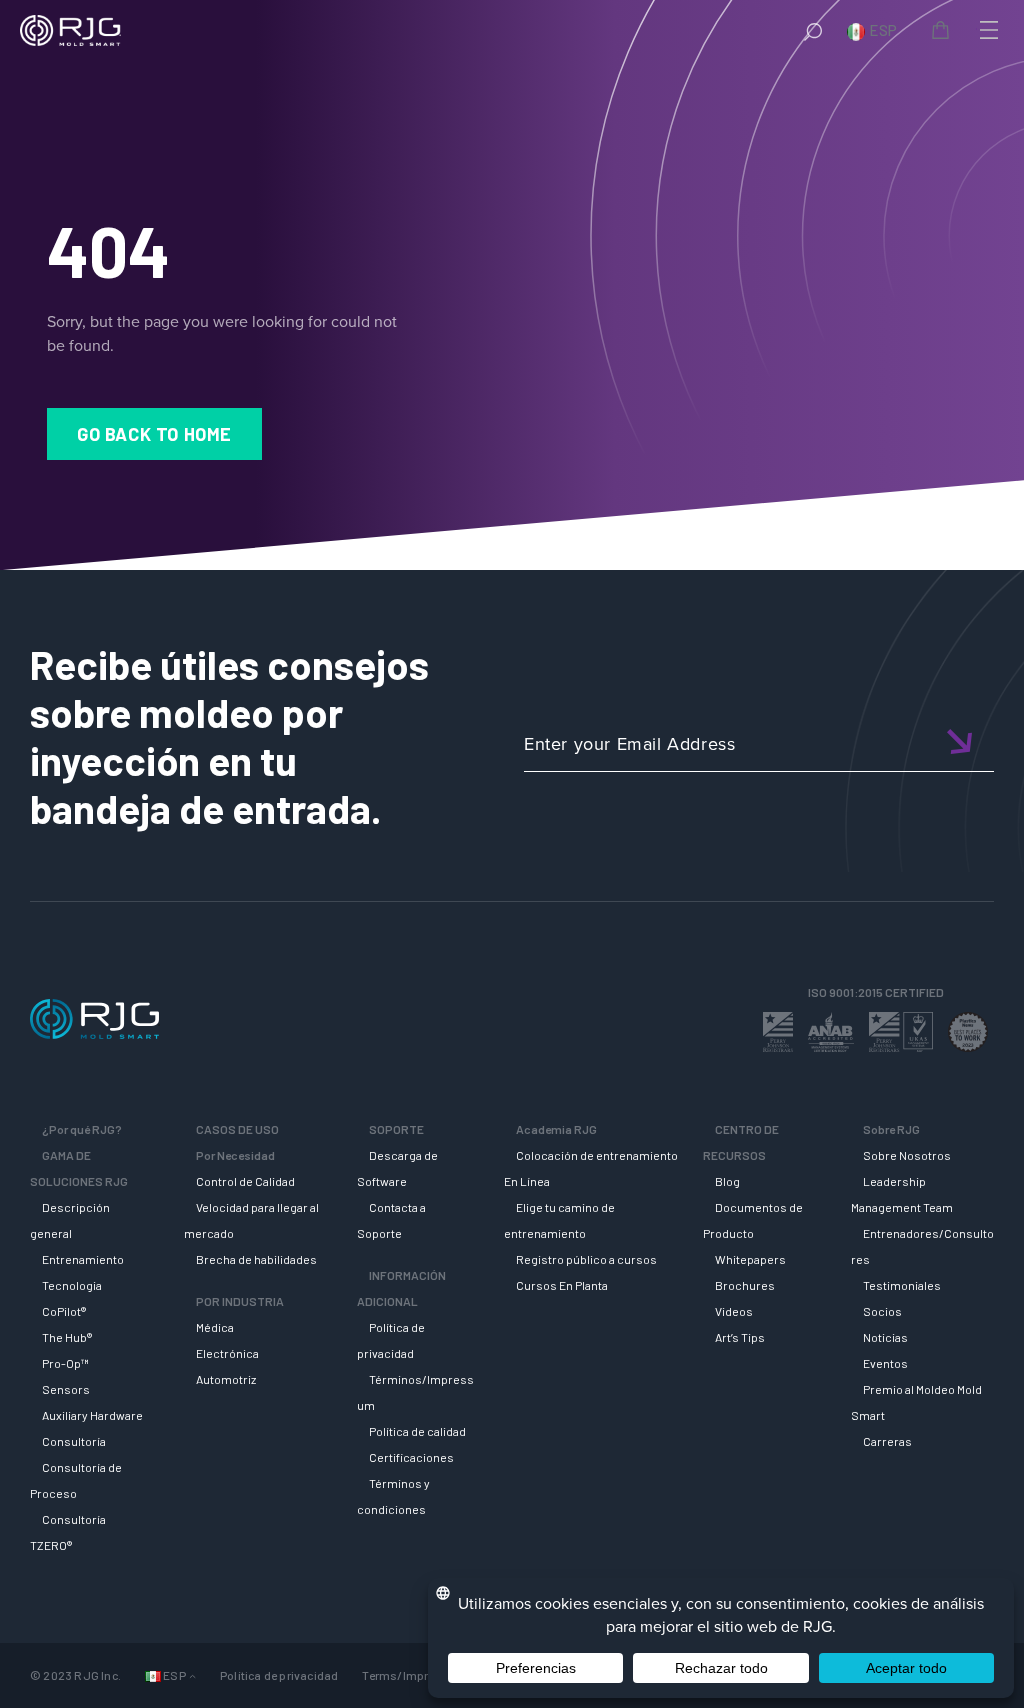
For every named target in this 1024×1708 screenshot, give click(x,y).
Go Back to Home (154, 434)
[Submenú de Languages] (192, 1675)
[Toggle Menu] (987, 30)
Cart (944, 33)
